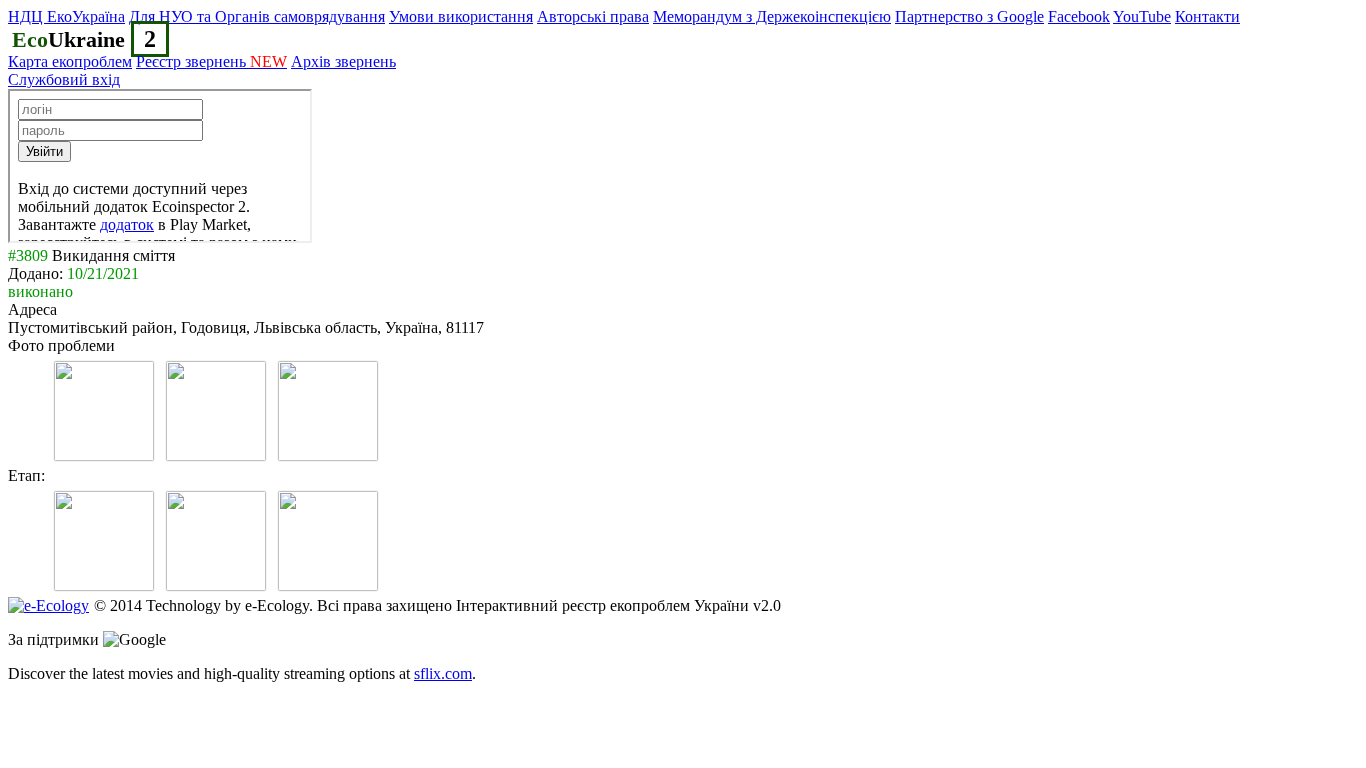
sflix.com (443, 673)
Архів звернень (343, 61)
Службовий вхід (64, 79)
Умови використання (461, 16)
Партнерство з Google (969, 16)
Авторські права (593, 16)
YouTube (1142, 16)
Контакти (1207, 16)
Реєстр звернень (211, 61)
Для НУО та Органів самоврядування (257, 16)
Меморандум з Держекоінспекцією (772, 16)
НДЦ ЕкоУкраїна (66, 16)
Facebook (1079, 16)
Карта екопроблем (70, 61)
